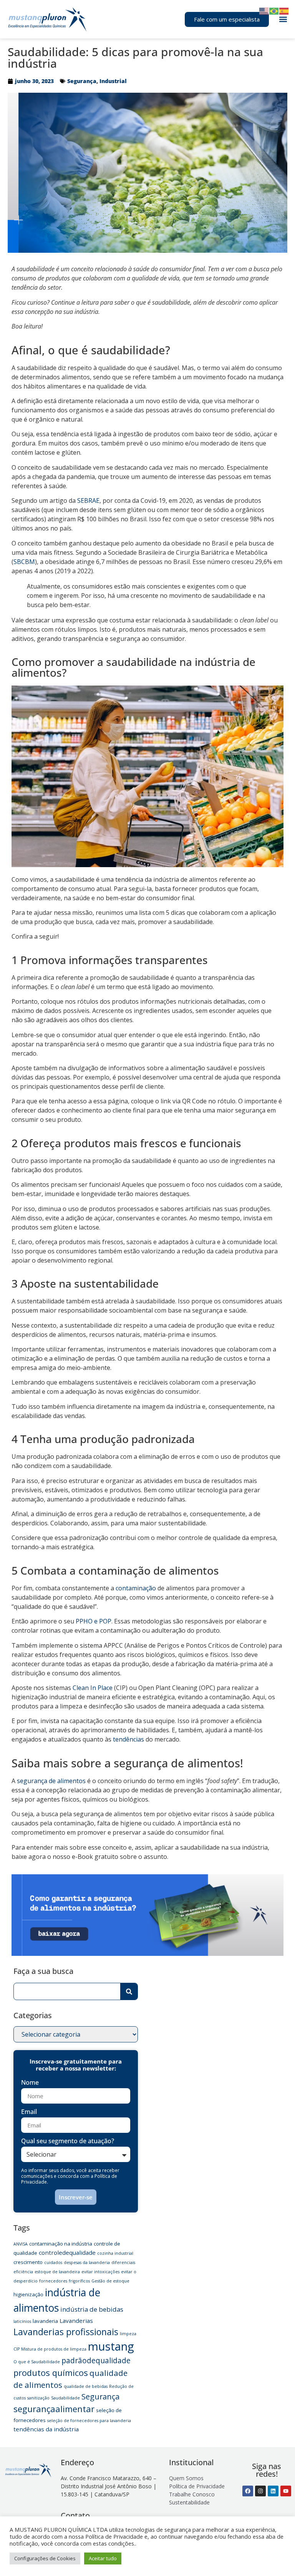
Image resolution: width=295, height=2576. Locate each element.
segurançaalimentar (54, 2409)
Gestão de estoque (110, 2281)
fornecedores (53, 2281)
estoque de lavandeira (57, 2272)
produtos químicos (51, 2372)
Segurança (82, 81)
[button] (283, 19)
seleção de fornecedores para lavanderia (89, 2421)
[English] (264, 10)
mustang (111, 2346)
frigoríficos (79, 2281)
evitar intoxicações (100, 2272)
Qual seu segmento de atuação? (68, 2141)
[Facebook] (248, 2491)
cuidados (53, 2262)
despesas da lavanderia (87, 2262)
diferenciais (123, 2262)
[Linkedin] (273, 2491)
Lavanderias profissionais (66, 2332)
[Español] (284, 10)
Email (29, 2112)
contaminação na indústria (61, 2244)
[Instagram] (260, 2491)
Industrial (113, 81)
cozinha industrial (115, 2253)
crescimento (28, 2262)
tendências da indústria (46, 2429)
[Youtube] (286, 2491)
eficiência (23, 2272)
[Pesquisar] (129, 1991)
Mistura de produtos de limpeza (54, 2349)
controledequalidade (67, 2252)
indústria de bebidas (92, 2309)
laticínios (22, 2321)
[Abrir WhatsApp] (276, 2557)
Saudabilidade (65, 2398)
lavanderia (45, 2321)
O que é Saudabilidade (37, 2362)
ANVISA (21, 2244)
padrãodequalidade (96, 2361)
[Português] (274, 10)
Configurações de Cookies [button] (45, 2558)
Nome (30, 2083)
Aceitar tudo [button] (103, 2558)
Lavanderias (76, 2321)
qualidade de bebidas (86, 2386)
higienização (28, 2294)
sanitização (38, 2398)
